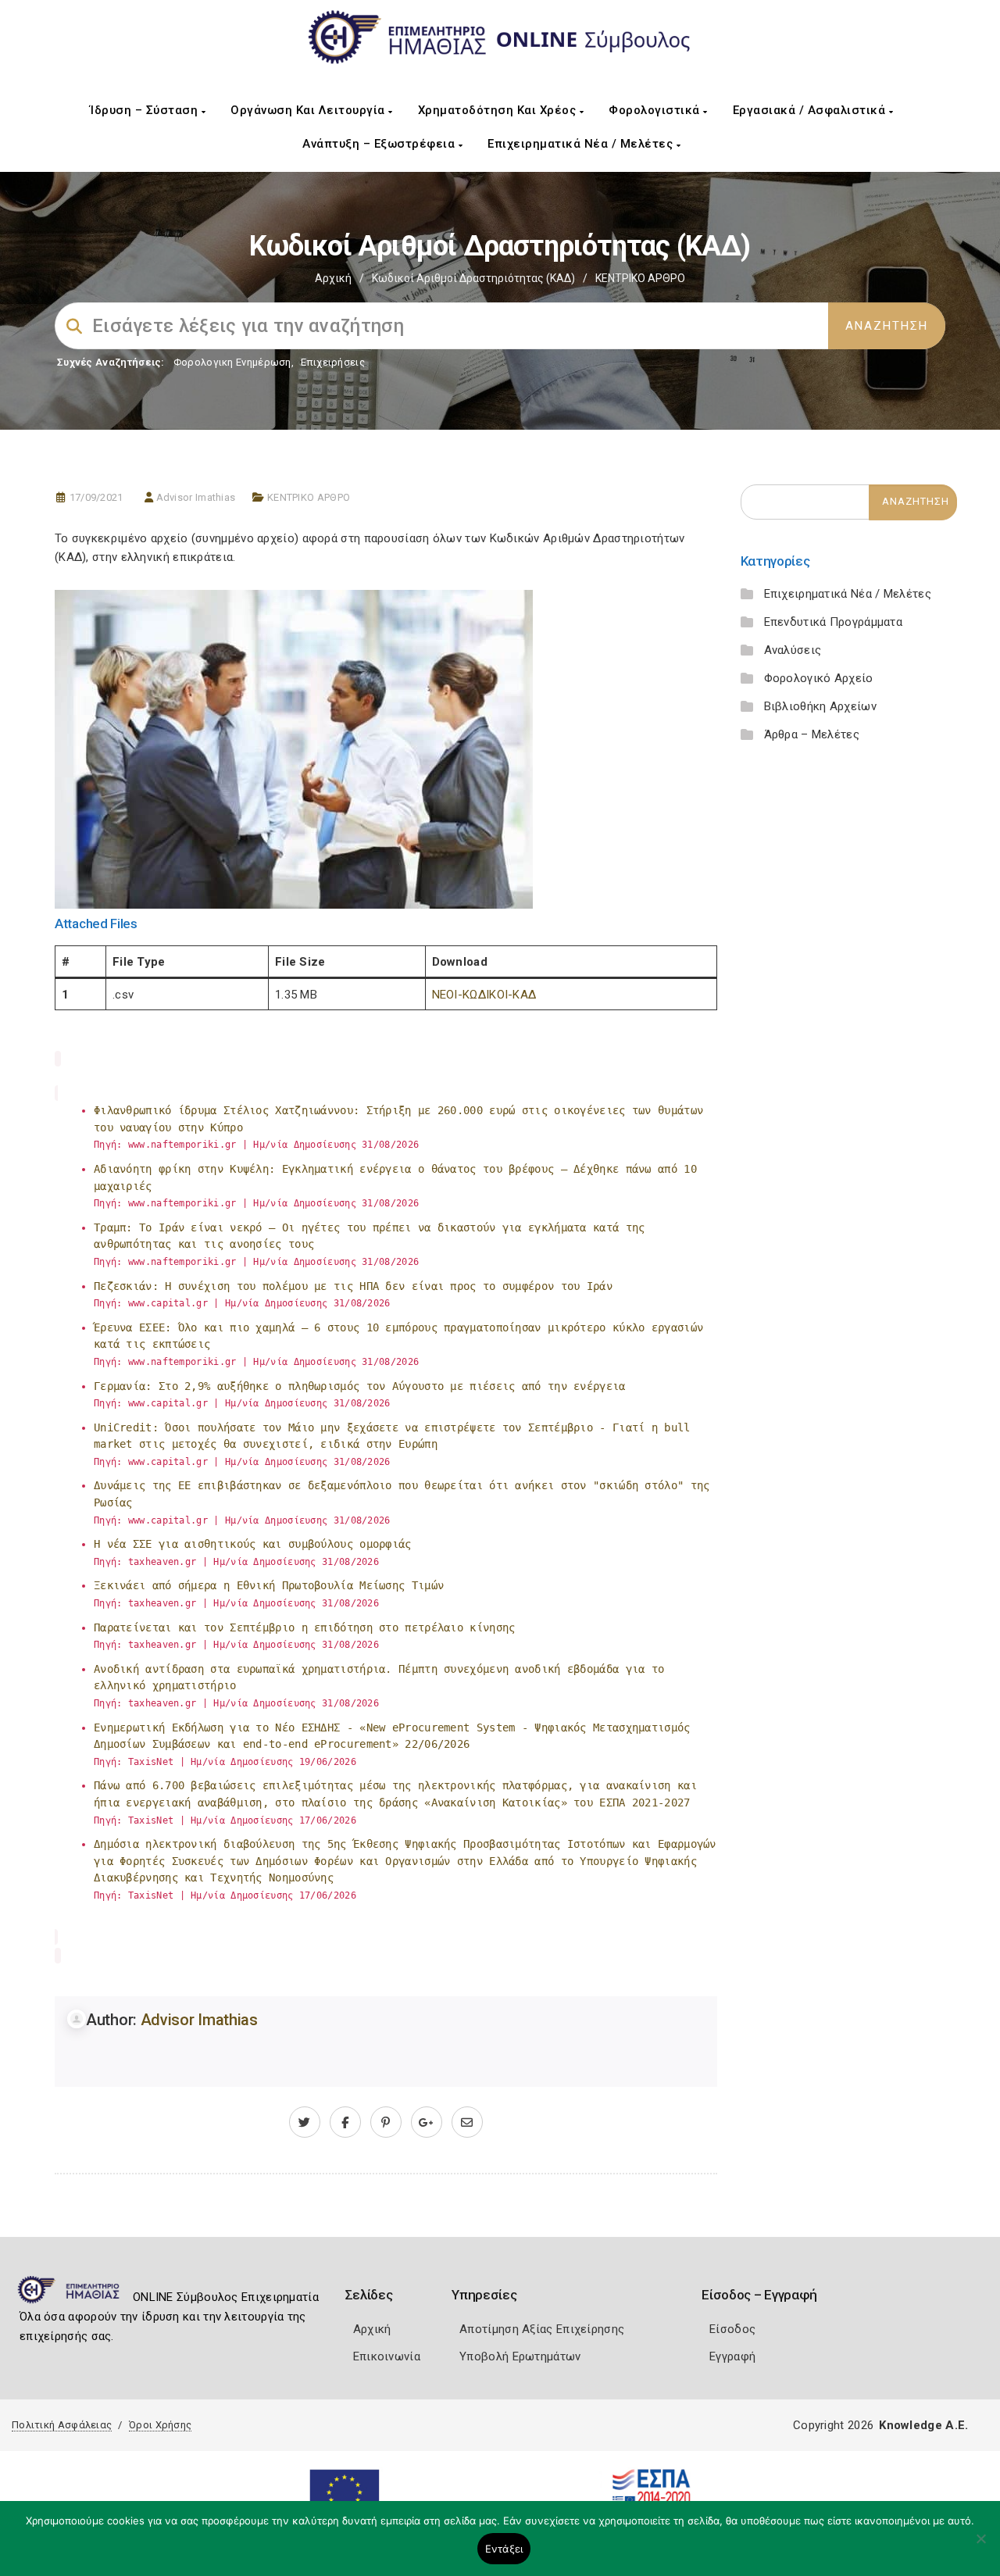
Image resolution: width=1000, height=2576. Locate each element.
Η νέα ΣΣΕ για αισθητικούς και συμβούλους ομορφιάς (253, 1544)
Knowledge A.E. (923, 2425)
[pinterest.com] (386, 2123)
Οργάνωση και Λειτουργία (309, 110)
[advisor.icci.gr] (467, 2123)
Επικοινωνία (387, 2356)
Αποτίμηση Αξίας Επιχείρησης (542, 2329)
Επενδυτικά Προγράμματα (834, 622)
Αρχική (333, 278)
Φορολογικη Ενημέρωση (232, 362)
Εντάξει (504, 2549)
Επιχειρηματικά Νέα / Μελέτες (582, 144)
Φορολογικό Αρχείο (819, 678)
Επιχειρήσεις (333, 362)
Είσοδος (732, 2329)
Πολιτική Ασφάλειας (62, 2425)
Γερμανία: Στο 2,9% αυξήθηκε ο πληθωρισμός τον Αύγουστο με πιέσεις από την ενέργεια (360, 1386)
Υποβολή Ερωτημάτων (520, 2356)
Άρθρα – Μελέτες (812, 734)
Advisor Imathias (196, 497)
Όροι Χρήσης (160, 2425)
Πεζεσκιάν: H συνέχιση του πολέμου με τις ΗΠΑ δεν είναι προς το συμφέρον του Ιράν (353, 1286)
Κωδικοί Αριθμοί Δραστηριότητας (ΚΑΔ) (473, 278)
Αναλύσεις (793, 650)
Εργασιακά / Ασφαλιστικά (811, 110)
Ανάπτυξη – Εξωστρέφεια (380, 144)
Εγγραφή (732, 2356)
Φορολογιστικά (656, 110)
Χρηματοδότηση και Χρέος (499, 110)
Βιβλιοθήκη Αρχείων (820, 706)
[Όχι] (980, 2546)
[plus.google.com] (427, 2123)
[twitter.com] (305, 2123)
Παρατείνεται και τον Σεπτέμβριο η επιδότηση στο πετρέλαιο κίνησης (305, 1627)
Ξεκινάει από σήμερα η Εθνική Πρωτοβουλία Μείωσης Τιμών (269, 1585)
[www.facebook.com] (345, 2123)
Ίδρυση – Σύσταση (146, 110)
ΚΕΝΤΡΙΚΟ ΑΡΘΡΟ (640, 278)
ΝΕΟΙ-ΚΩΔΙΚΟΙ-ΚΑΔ (484, 995)
